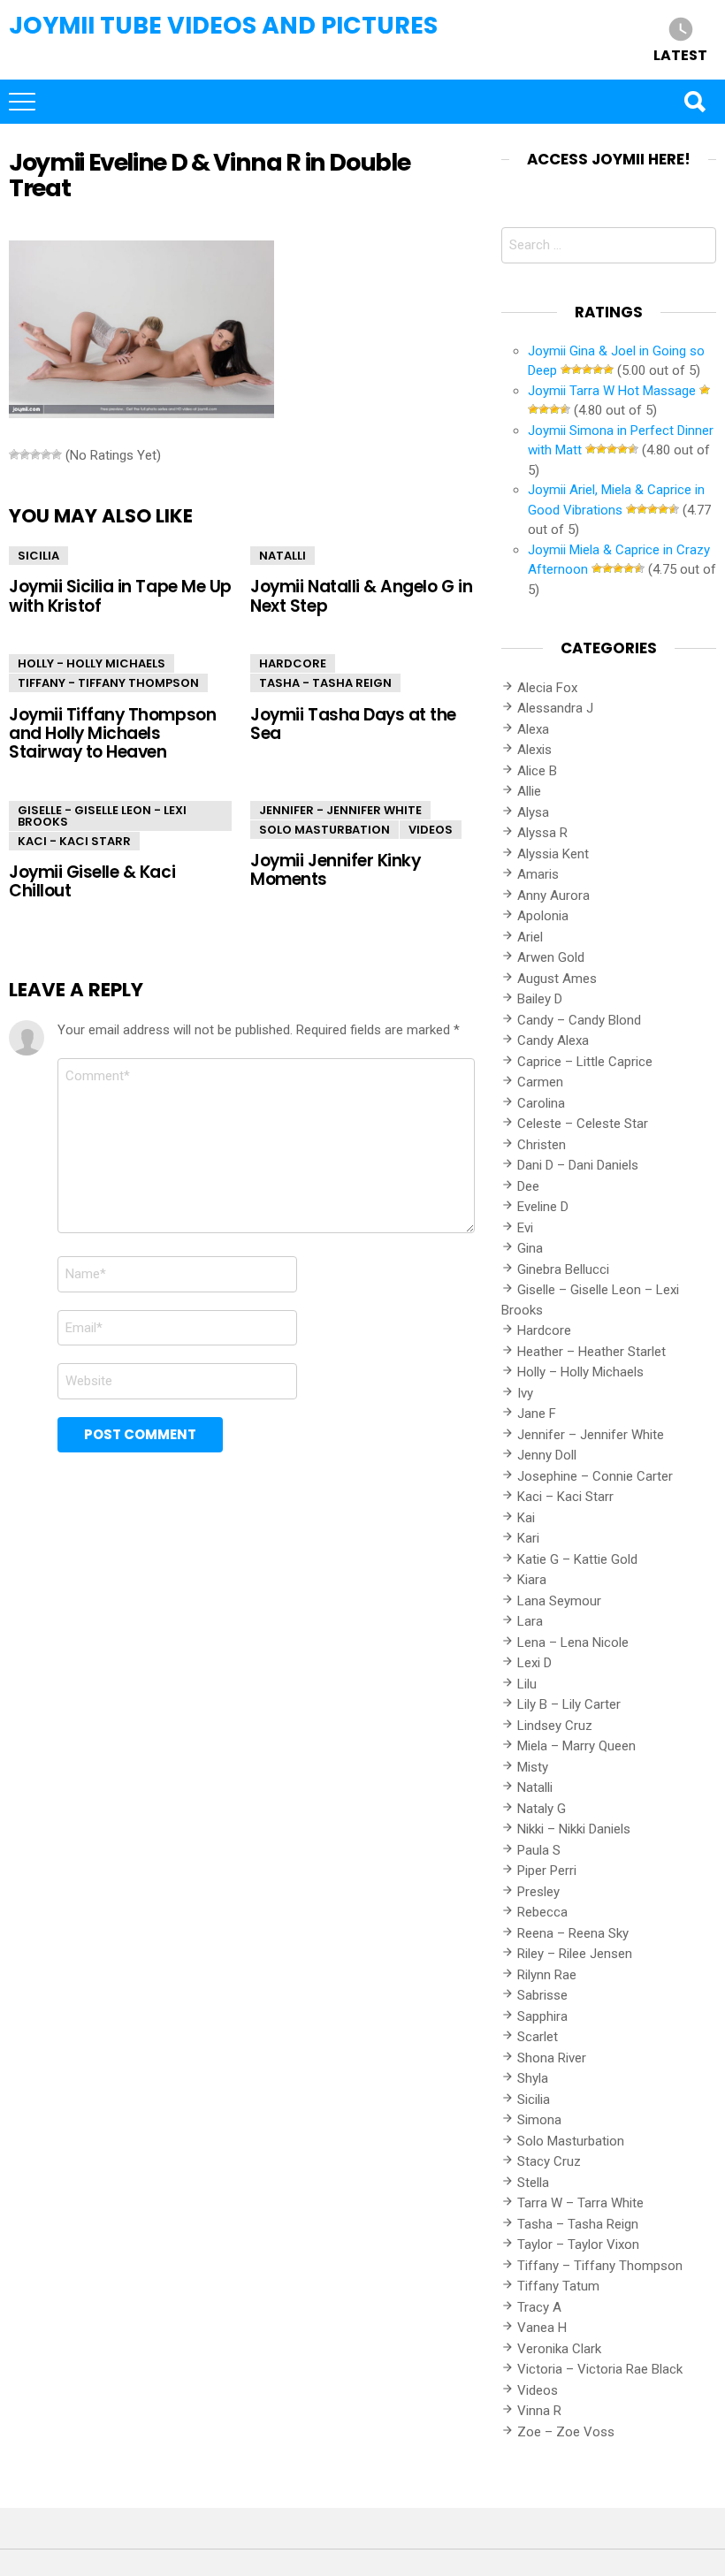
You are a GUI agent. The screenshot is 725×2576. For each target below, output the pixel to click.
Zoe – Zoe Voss (566, 2432)
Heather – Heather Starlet (591, 1352)
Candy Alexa (553, 1040)
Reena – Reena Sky (573, 1933)
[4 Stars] (46, 454)
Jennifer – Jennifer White (591, 1435)
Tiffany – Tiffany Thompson (600, 2266)
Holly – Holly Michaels (580, 1372)
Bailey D (540, 999)
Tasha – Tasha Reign (578, 2224)
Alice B (537, 771)
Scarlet (538, 2037)
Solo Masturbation (324, 830)
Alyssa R (542, 833)
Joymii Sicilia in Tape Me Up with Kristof (120, 596)
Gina (530, 1248)
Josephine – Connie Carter (595, 1476)
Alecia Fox (547, 688)
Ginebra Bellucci (563, 1269)
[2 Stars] (25, 454)
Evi (525, 1228)
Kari (528, 1538)
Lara (530, 1621)
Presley (538, 1892)
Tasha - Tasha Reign (325, 683)
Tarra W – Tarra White (580, 2203)
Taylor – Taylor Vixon (578, 2244)
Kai (526, 1518)
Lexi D (534, 1663)
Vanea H (542, 2328)
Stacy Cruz (549, 2161)
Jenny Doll (547, 1455)
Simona (539, 2120)
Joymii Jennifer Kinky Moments (335, 870)
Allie (529, 791)
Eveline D (543, 1207)
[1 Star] (14, 454)
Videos (431, 830)
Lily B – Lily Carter (569, 1704)
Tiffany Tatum (558, 2286)
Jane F (537, 1414)
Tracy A (539, 2307)
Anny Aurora (553, 896)
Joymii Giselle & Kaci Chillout (92, 881)
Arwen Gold (551, 957)
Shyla (533, 2078)
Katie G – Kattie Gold (577, 1559)
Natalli (282, 556)
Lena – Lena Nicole (573, 1642)
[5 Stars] (57, 454)
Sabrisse (542, 1995)
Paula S (539, 1850)
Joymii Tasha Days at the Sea (353, 724)
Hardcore (293, 663)
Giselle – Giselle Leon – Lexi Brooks (590, 1300)
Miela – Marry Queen (576, 1746)
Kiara (532, 1580)
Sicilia (38, 556)
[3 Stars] (35, 454)
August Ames (557, 979)
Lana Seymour (559, 1601)
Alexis (534, 750)
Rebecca (542, 1912)
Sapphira (542, 2016)
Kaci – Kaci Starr (565, 1497)
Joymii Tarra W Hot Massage (612, 391)
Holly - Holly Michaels (92, 663)
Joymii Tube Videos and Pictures (223, 25)
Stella (533, 2183)
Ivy (525, 1393)
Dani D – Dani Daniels (578, 1165)
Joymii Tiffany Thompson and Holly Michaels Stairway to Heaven (112, 734)
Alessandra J (555, 708)
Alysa (533, 812)
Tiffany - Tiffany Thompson (108, 683)
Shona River (552, 2058)
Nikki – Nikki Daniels (574, 1829)
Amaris (538, 874)
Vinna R (539, 2411)
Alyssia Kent (553, 854)
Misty (533, 1767)
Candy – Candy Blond (579, 1020)
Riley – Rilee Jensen (575, 1954)
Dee (528, 1186)
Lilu (527, 1684)
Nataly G (542, 1809)
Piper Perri (547, 1871)
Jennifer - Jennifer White (340, 810)
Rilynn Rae (547, 1975)
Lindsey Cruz (555, 1726)
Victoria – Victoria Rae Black (600, 2369)
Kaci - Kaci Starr (74, 841)
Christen (542, 1145)
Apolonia (543, 916)
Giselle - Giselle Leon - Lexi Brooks (102, 816)
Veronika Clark (559, 2349)
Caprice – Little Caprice (585, 1062)
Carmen (540, 1082)
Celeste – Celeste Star (583, 1124)
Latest (680, 54)
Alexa (533, 729)
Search (694, 102)
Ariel (530, 937)
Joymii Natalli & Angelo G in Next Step (361, 596)
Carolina (541, 1103)
